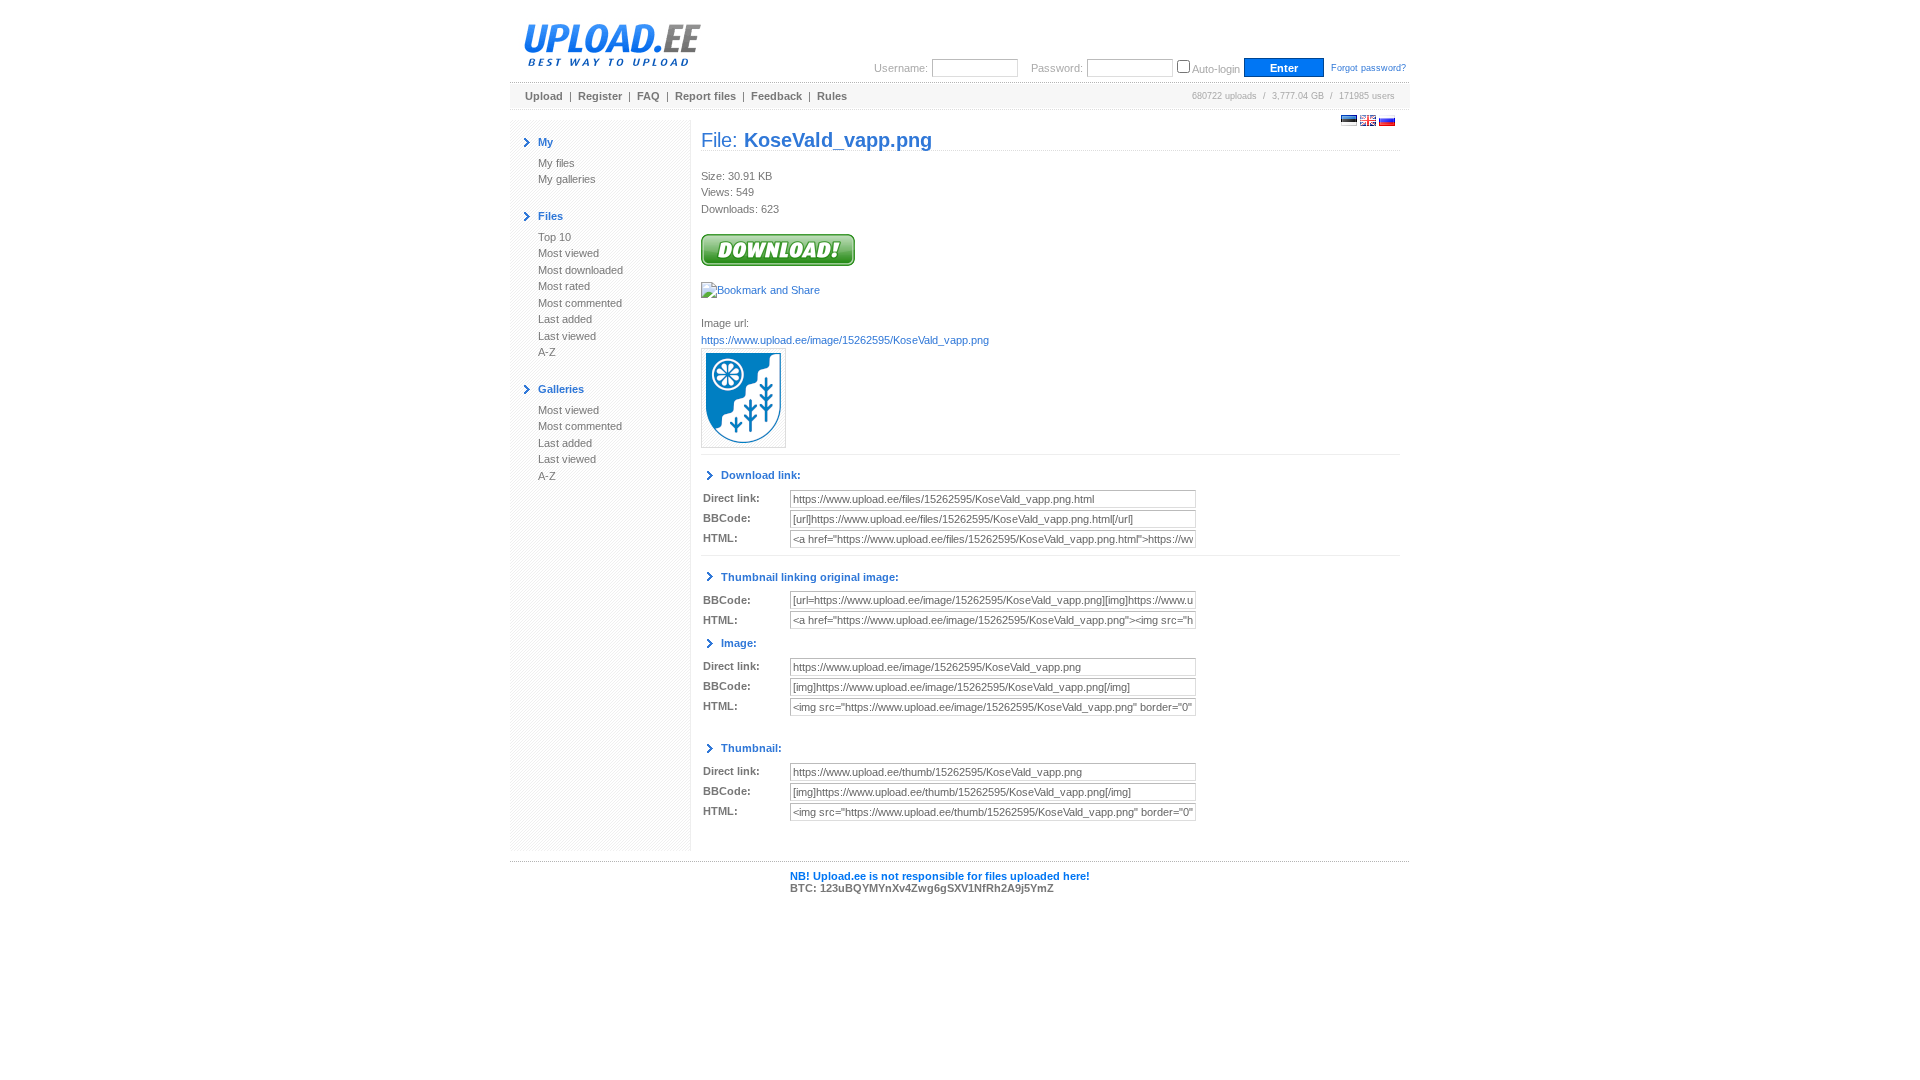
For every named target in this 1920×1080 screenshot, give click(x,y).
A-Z (547, 352)
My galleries (567, 179)
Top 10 (554, 237)
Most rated (564, 286)
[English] (1368, 122)
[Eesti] (1349, 122)
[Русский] (1387, 122)
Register (600, 96)
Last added (565, 319)
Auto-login (1216, 69)
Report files (705, 96)
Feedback (776, 96)
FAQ (648, 96)
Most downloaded (580, 270)
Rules (832, 96)
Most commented (580, 303)
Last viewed (567, 336)
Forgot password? (1368, 68)
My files (556, 163)
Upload (544, 96)
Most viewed (568, 253)
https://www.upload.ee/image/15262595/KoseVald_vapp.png (845, 340)
